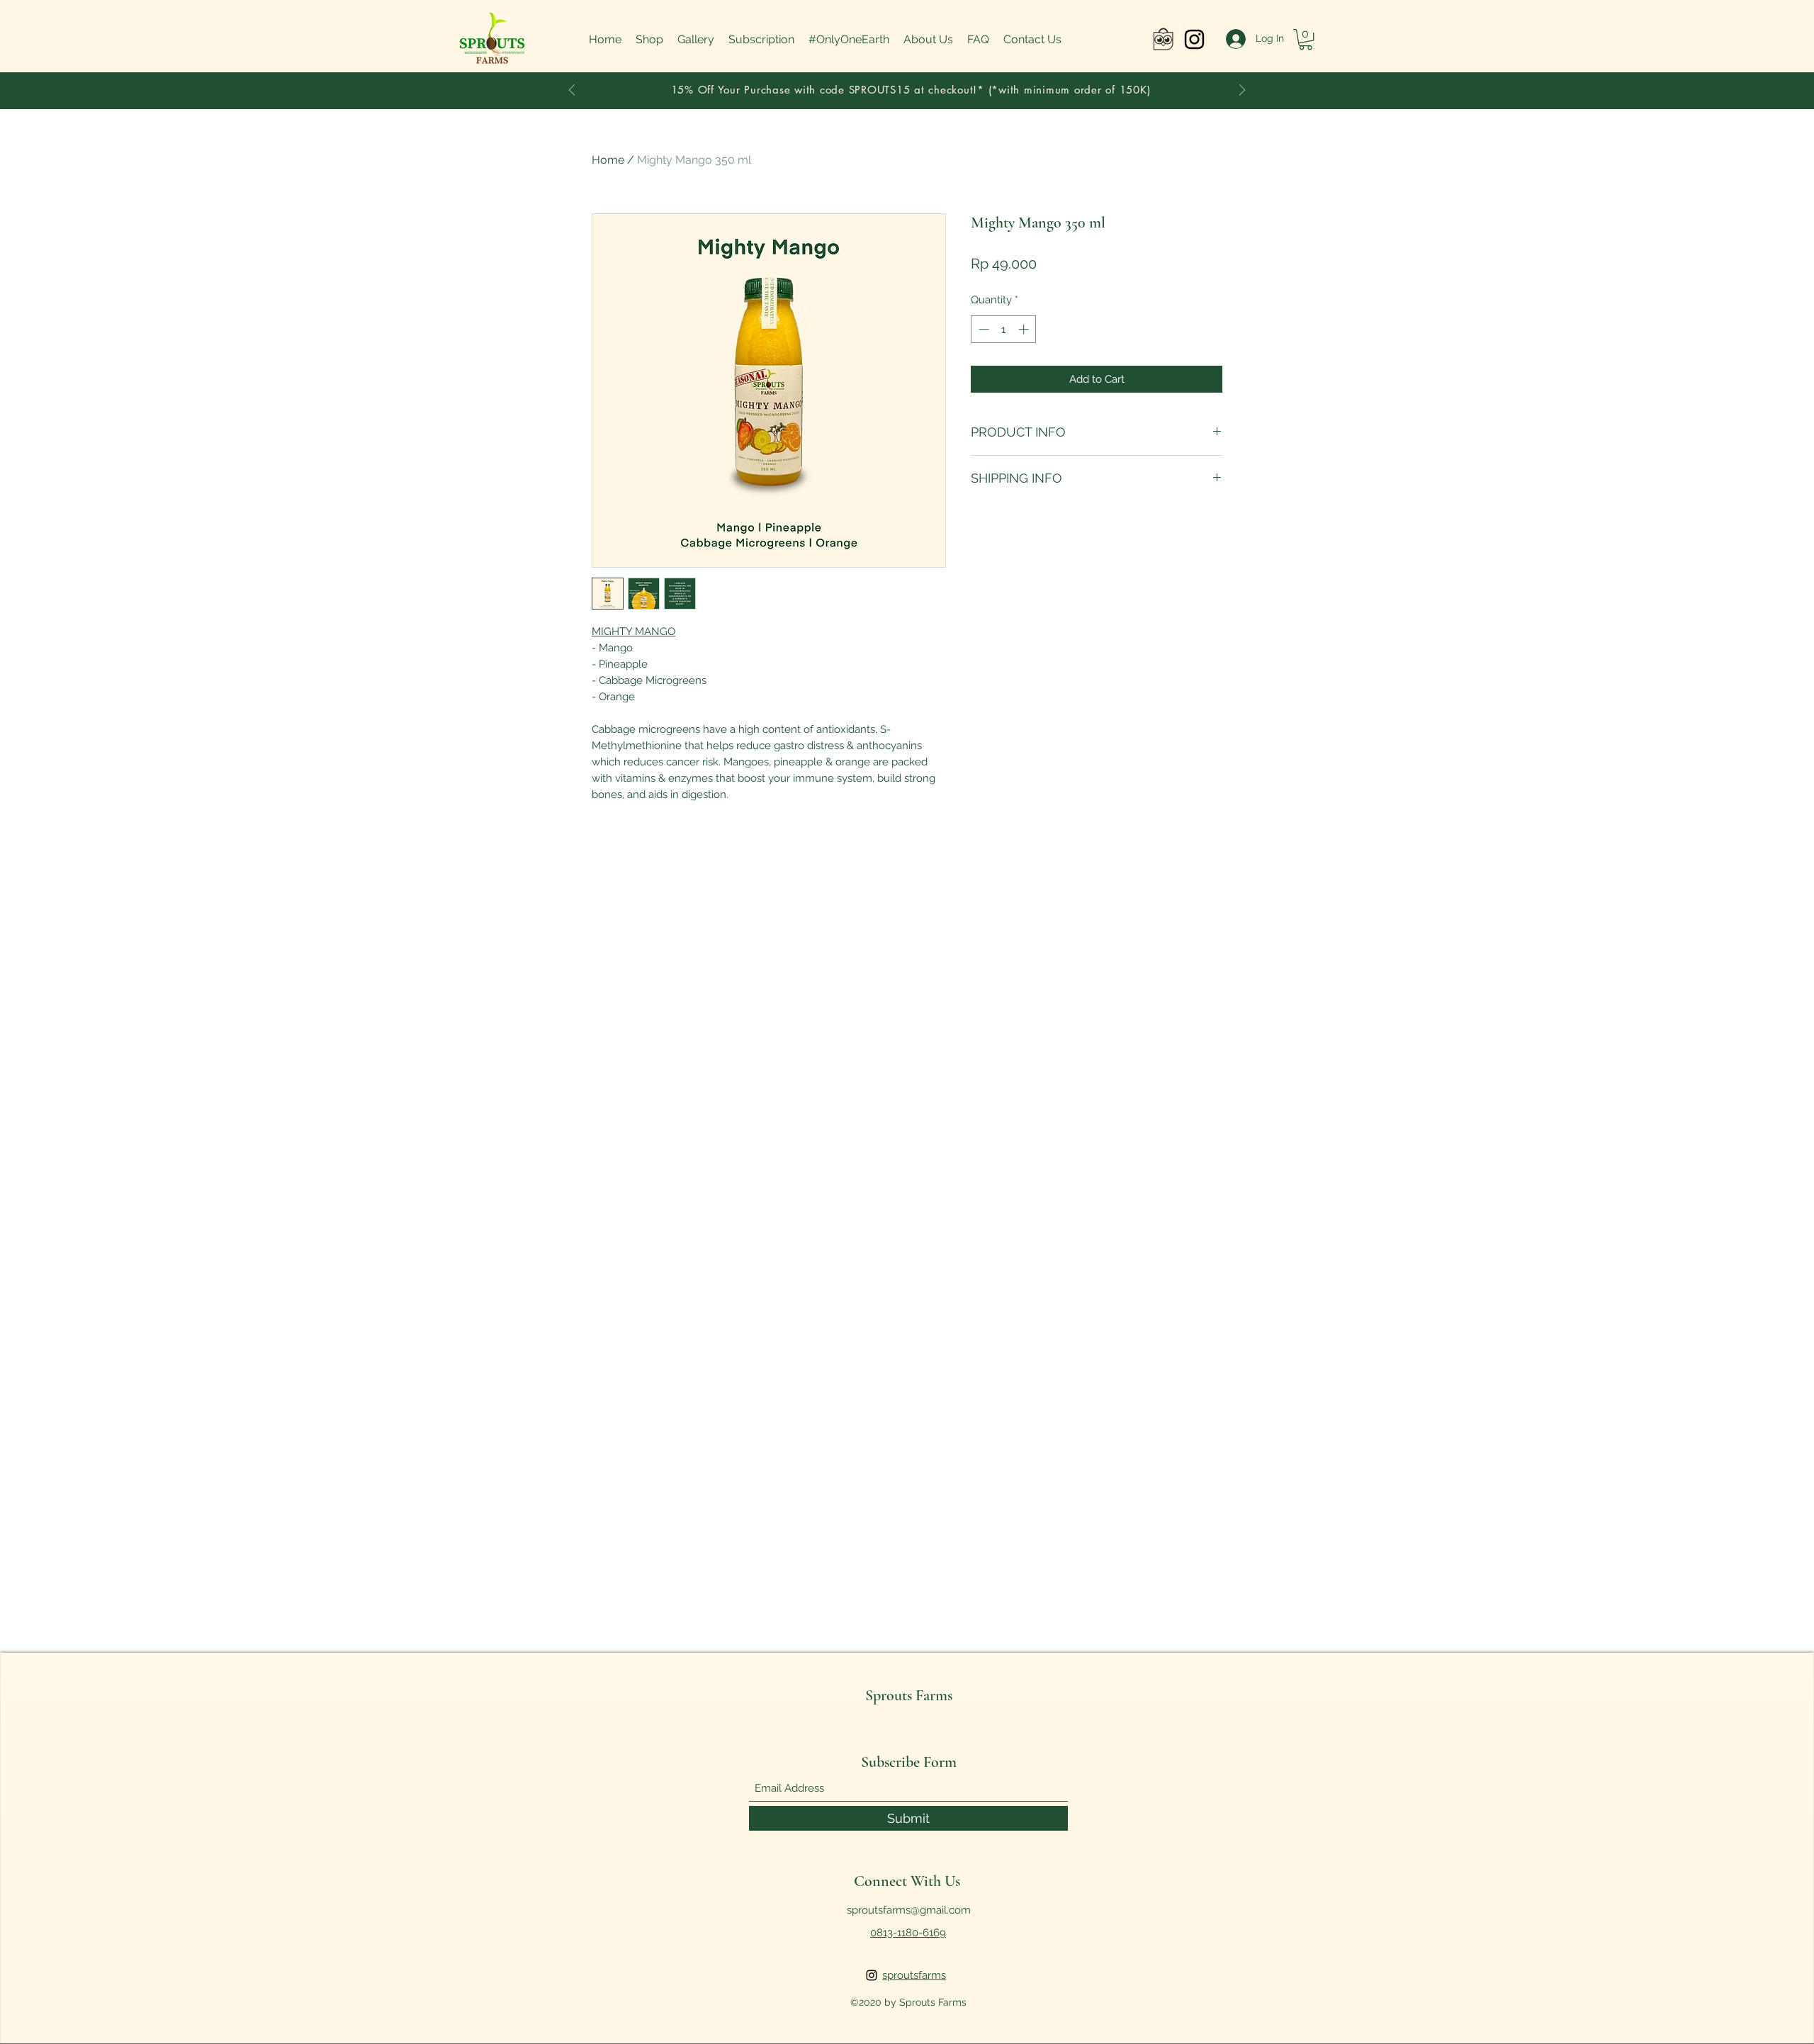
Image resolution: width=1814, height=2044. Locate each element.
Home (608, 160)
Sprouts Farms (909, 1695)
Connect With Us (907, 1881)
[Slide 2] (925, 84)
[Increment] (1025, 329)
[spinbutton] (1004, 329)
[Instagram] (1194, 39)
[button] (1306, 39)
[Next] (1242, 91)
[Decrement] (982, 329)
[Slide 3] (889, 84)
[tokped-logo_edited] (1163, 39)
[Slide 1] (907, 84)
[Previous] (572, 91)
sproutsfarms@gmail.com (909, 1910)
